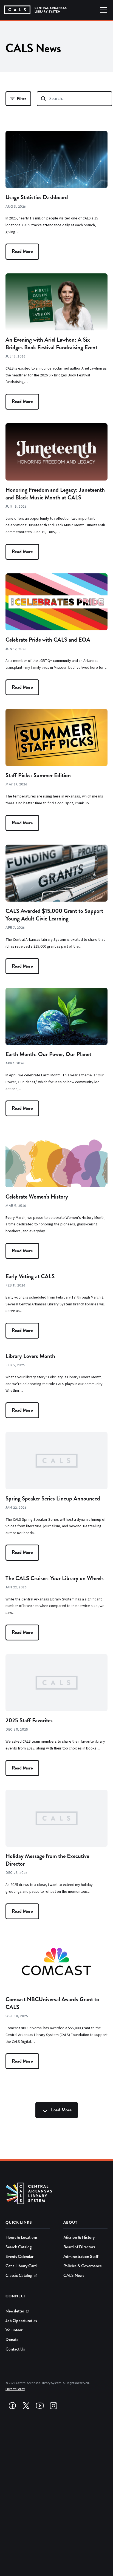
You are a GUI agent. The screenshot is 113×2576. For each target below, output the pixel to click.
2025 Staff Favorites (29, 1720)
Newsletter (15, 2311)
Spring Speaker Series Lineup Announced (53, 1499)
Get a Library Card (21, 2266)
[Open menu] (104, 10)
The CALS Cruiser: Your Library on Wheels (55, 1578)
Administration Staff (81, 2257)
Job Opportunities (21, 2321)
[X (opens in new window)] (26, 2406)
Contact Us (15, 2349)
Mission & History (79, 2237)
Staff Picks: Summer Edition (38, 775)
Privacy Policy (15, 2389)
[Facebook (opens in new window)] (12, 2406)
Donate (12, 2340)
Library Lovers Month (30, 1356)
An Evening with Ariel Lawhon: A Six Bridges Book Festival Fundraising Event (51, 344)
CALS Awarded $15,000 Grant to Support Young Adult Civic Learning (54, 915)
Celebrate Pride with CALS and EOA (48, 640)
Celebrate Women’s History (37, 1197)
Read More (22, 251)
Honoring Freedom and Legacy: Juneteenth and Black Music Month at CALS (55, 494)
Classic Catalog (19, 2275)
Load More (61, 2110)
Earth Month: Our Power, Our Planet (48, 1054)
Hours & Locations (22, 2237)
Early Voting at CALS (30, 1276)
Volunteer (14, 2330)
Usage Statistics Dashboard (37, 197)
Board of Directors (79, 2247)
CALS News (74, 2275)
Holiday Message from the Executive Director (47, 1860)
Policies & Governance (83, 2266)
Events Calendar (19, 2257)
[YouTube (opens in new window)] (40, 2406)
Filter (21, 98)
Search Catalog (19, 2247)
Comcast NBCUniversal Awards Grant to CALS (52, 2003)
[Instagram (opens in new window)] (53, 2406)
